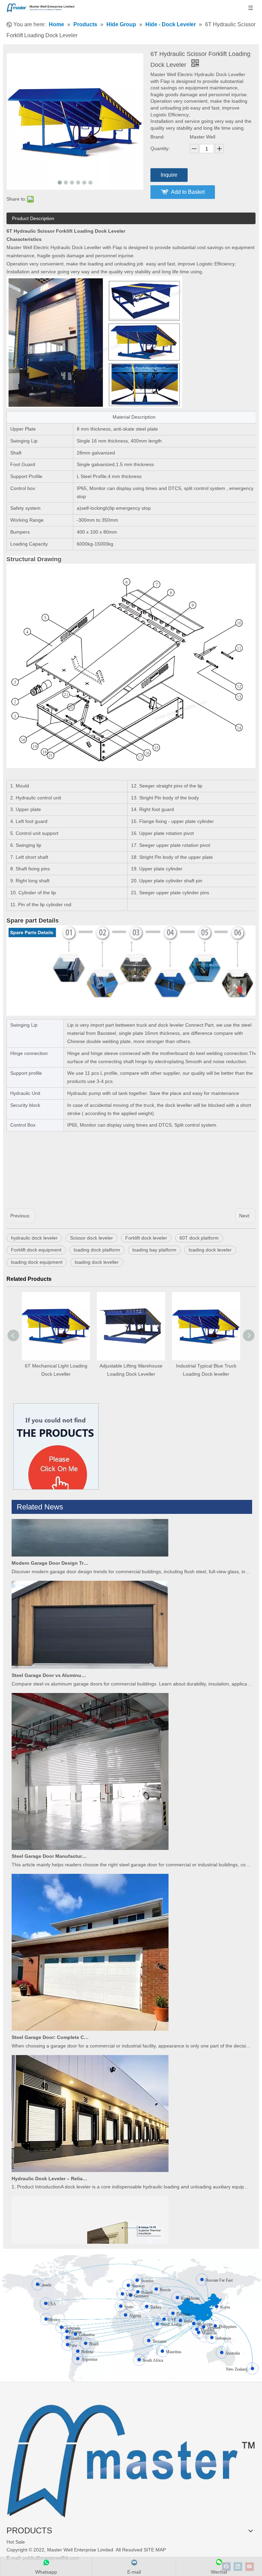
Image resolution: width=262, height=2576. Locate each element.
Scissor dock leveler (91, 1238)
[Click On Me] (56, 1446)
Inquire (169, 175)
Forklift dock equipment (36, 1250)
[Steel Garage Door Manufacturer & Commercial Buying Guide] (90, 1825)
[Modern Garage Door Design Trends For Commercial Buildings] (90, 1532)
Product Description (33, 218)
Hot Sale (16, 2542)
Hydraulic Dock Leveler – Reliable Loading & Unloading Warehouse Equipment (50, 2156)
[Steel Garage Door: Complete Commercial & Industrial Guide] (90, 2006)
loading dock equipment (37, 1262)
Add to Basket (188, 192)
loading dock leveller (97, 1262)
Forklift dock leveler (146, 1238)
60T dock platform (199, 1238)
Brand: (158, 137)
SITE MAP (155, 2550)
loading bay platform (154, 1250)
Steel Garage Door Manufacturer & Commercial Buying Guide (50, 1833)
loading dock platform (97, 1250)
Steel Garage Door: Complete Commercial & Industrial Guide (50, 2014)
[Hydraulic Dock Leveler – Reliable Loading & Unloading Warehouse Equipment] (90, 2147)
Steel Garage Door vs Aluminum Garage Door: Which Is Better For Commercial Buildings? (50, 1652)
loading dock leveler (210, 1250)
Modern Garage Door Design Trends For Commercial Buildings (50, 1540)
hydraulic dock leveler (34, 1238)
